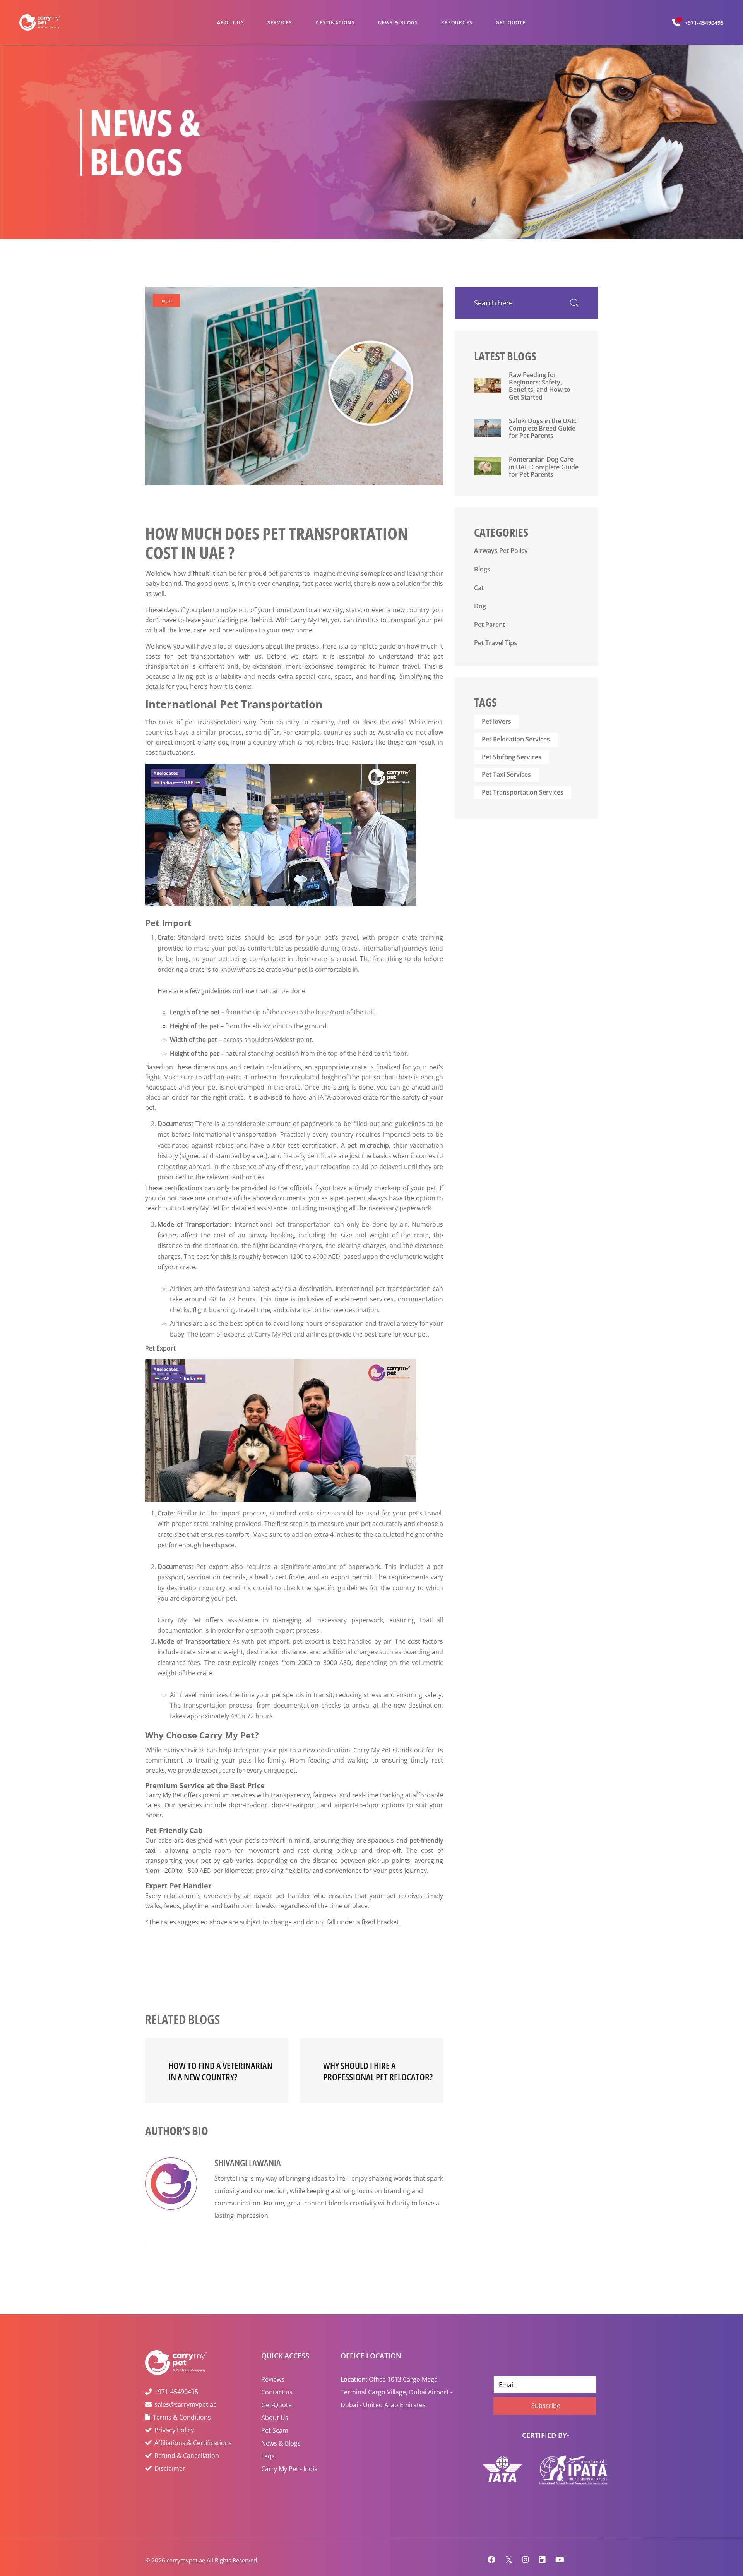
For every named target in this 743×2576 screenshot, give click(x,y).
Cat (479, 588)
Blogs (482, 569)
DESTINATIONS (335, 23)
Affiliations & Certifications (193, 2443)
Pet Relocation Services (516, 739)
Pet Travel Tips (496, 643)
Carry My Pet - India (289, 2469)
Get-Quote (276, 2405)
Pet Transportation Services (523, 792)
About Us (275, 2418)
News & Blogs (281, 2443)
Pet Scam (275, 2430)
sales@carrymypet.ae (186, 2404)
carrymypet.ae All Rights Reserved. (213, 2560)
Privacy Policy (174, 2430)
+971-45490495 (704, 23)
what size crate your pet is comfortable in (298, 970)
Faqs (268, 2456)
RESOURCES (457, 23)
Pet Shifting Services (512, 757)
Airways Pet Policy (501, 551)
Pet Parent (490, 625)
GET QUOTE (511, 23)
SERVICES (280, 23)
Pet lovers (496, 721)
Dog (480, 606)
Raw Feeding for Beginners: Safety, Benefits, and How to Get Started (540, 386)
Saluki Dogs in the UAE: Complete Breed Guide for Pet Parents (543, 429)
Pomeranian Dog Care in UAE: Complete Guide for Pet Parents (544, 467)
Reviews (273, 2379)
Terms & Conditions (182, 2417)
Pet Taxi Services (506, 774)
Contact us (277, 2392)
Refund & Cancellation (187, 2456)
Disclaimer (170, 2468)
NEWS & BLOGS (398, 23)
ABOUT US (231, 23)
